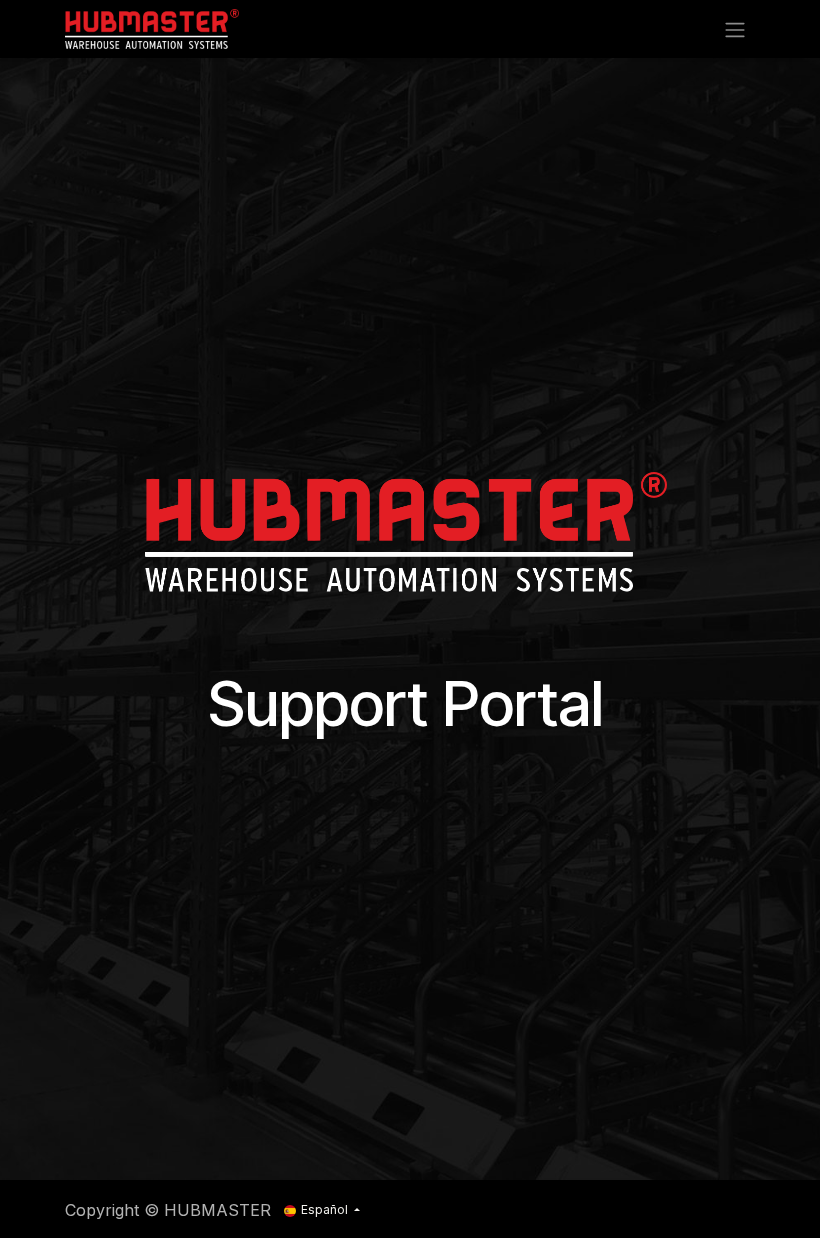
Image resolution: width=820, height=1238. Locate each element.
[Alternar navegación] (735, 29)
